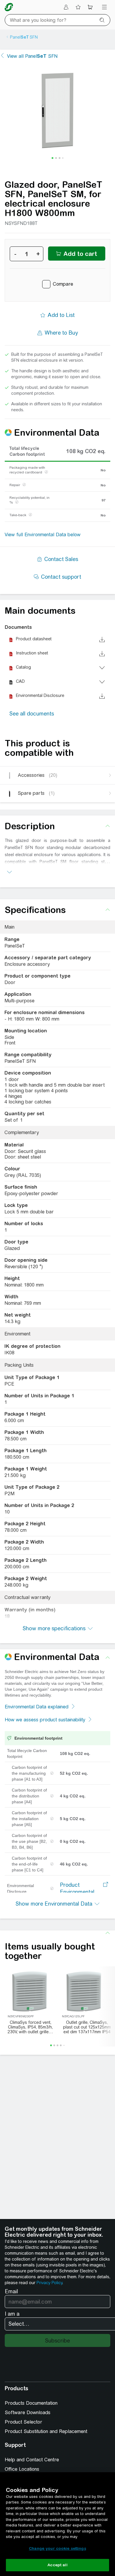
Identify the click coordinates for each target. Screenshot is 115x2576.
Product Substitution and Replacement (46, 2431)
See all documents (32, 714)
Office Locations (22, 2469)
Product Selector (23, 2422)
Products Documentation (31, 2403)
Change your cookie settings (57, 2548)
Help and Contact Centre (32, 2460)
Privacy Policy (49, 2283)
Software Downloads (28, 2413)
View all (32, 56)
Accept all (57, 2565)
